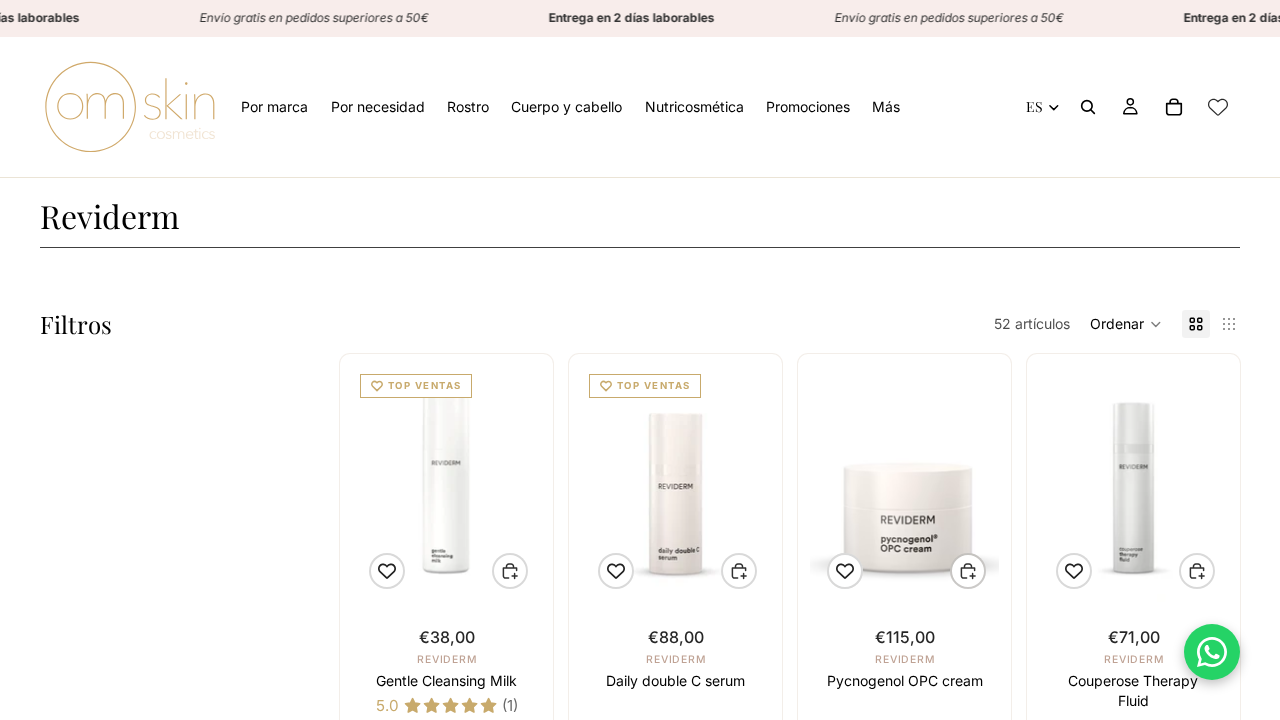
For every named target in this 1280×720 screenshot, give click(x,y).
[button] (1126, 324)
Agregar (527, 571)
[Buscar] (1088, 107)
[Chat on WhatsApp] (1212, 652)
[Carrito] (1174, 107)
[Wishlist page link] (1218, 107)
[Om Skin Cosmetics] (130, 107)
